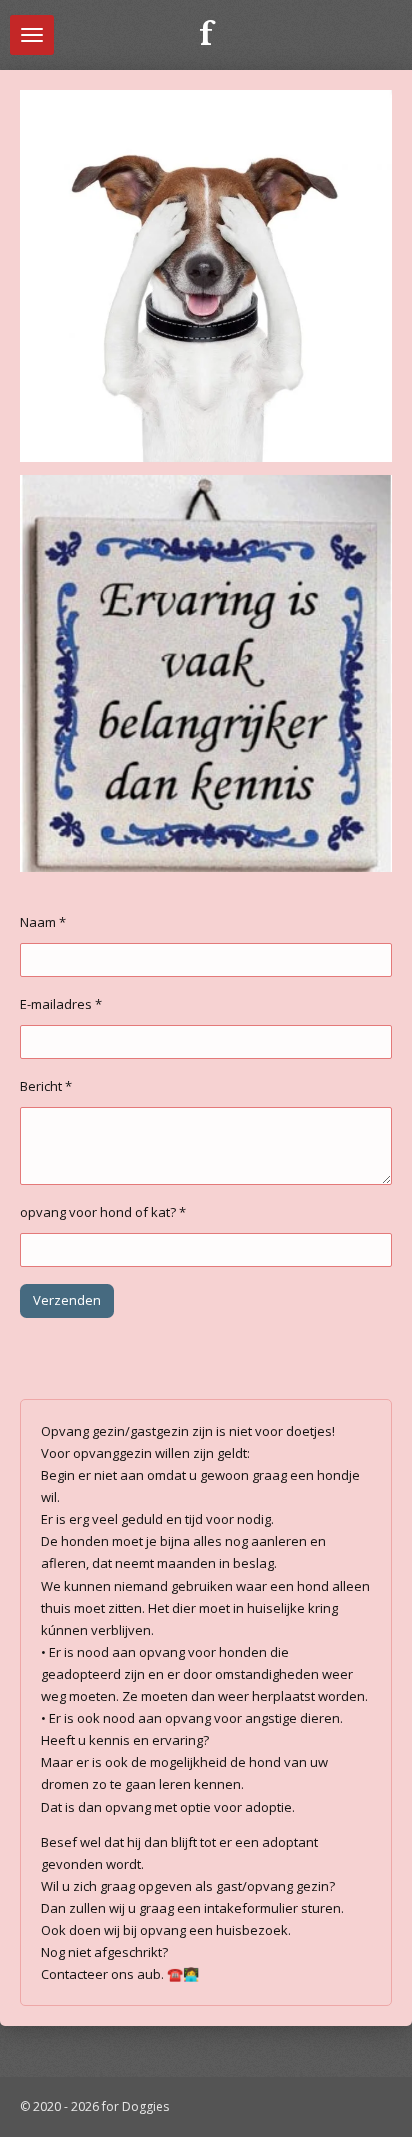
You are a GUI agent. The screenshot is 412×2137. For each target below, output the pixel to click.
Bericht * (46, 1086)
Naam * (43, 922)
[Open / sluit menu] (32, 35)
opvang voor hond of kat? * (103, 1212)
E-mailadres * (61, 1004)
